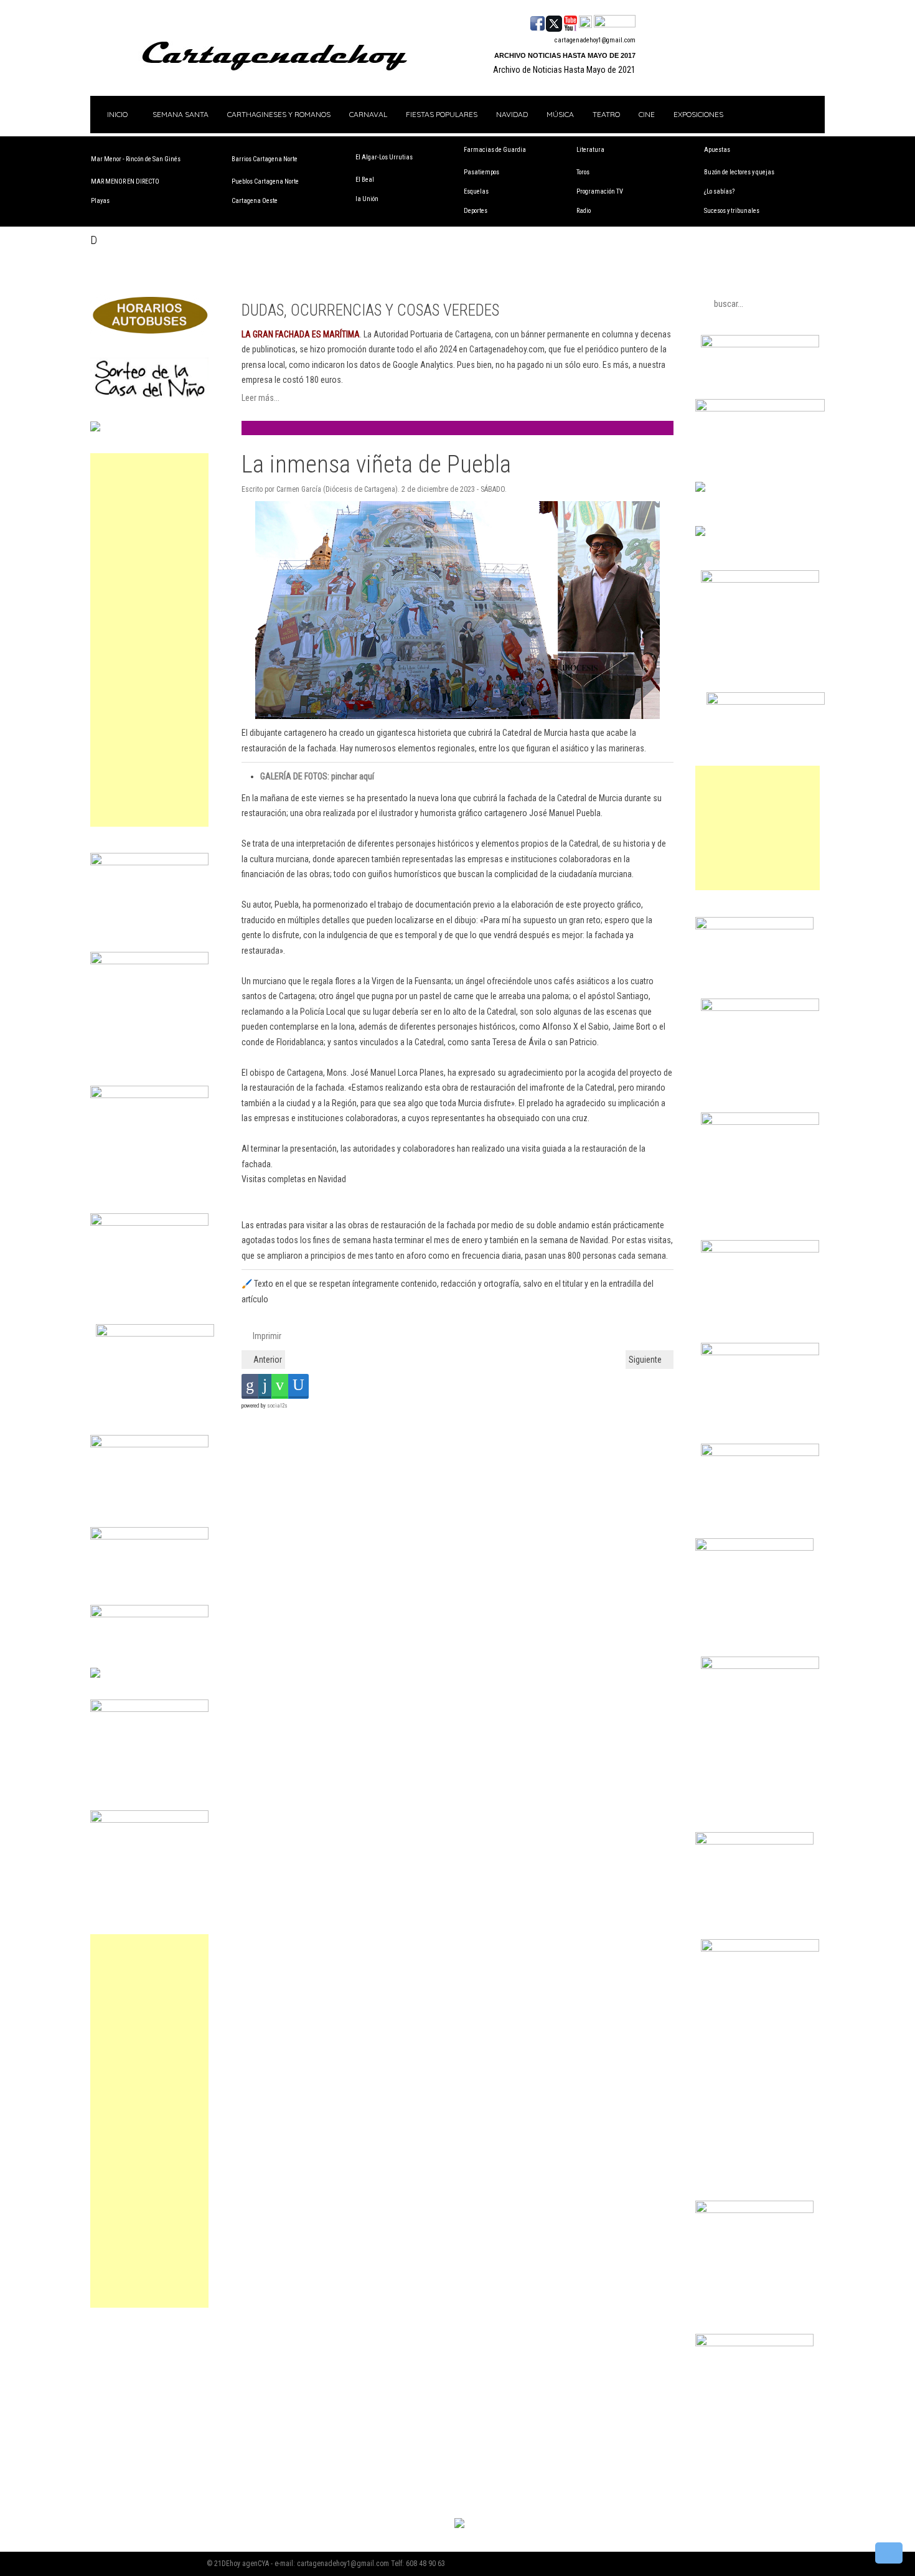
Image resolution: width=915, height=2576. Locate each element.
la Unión (367, 199)
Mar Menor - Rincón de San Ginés (136, 159)
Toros (583, 172)
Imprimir (266, 1336)
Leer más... (260, 398)
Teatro (606, 114)
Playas (100, 201)
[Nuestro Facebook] (537, 22)
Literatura (590, 150)
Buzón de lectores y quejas (739, 172)
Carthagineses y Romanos (279, 114)
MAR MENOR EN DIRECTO (125, 181)
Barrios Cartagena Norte (265, 159)
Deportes (476, 211)
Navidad (512, 114)
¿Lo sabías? (719, 191)
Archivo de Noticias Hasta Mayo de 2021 (564, 70)
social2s (277, 1406)
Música (560, 114)
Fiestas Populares (442, 114)
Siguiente (646, 1360)
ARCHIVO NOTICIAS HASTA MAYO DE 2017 (565, 55)
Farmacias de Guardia (495, 150)
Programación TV (600, 191)
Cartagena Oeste (255, 201)
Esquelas (476, 191)
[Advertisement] (149, 640)
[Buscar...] (615, 22)
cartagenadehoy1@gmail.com (595, 40)
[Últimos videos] (570, 22)
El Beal (365, 180)
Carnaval (368, 114)
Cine (647, 114)
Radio (584, 211)
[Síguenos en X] (554, 22)
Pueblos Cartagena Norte (265, 181)
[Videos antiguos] (585, 22)
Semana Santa (181, 114)
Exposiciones (698, 114)
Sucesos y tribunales (732, 211)
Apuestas (717, 150)
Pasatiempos (481, 172)
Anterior (267, 1360)
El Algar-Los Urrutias (384, 157)
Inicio (116, 114)
